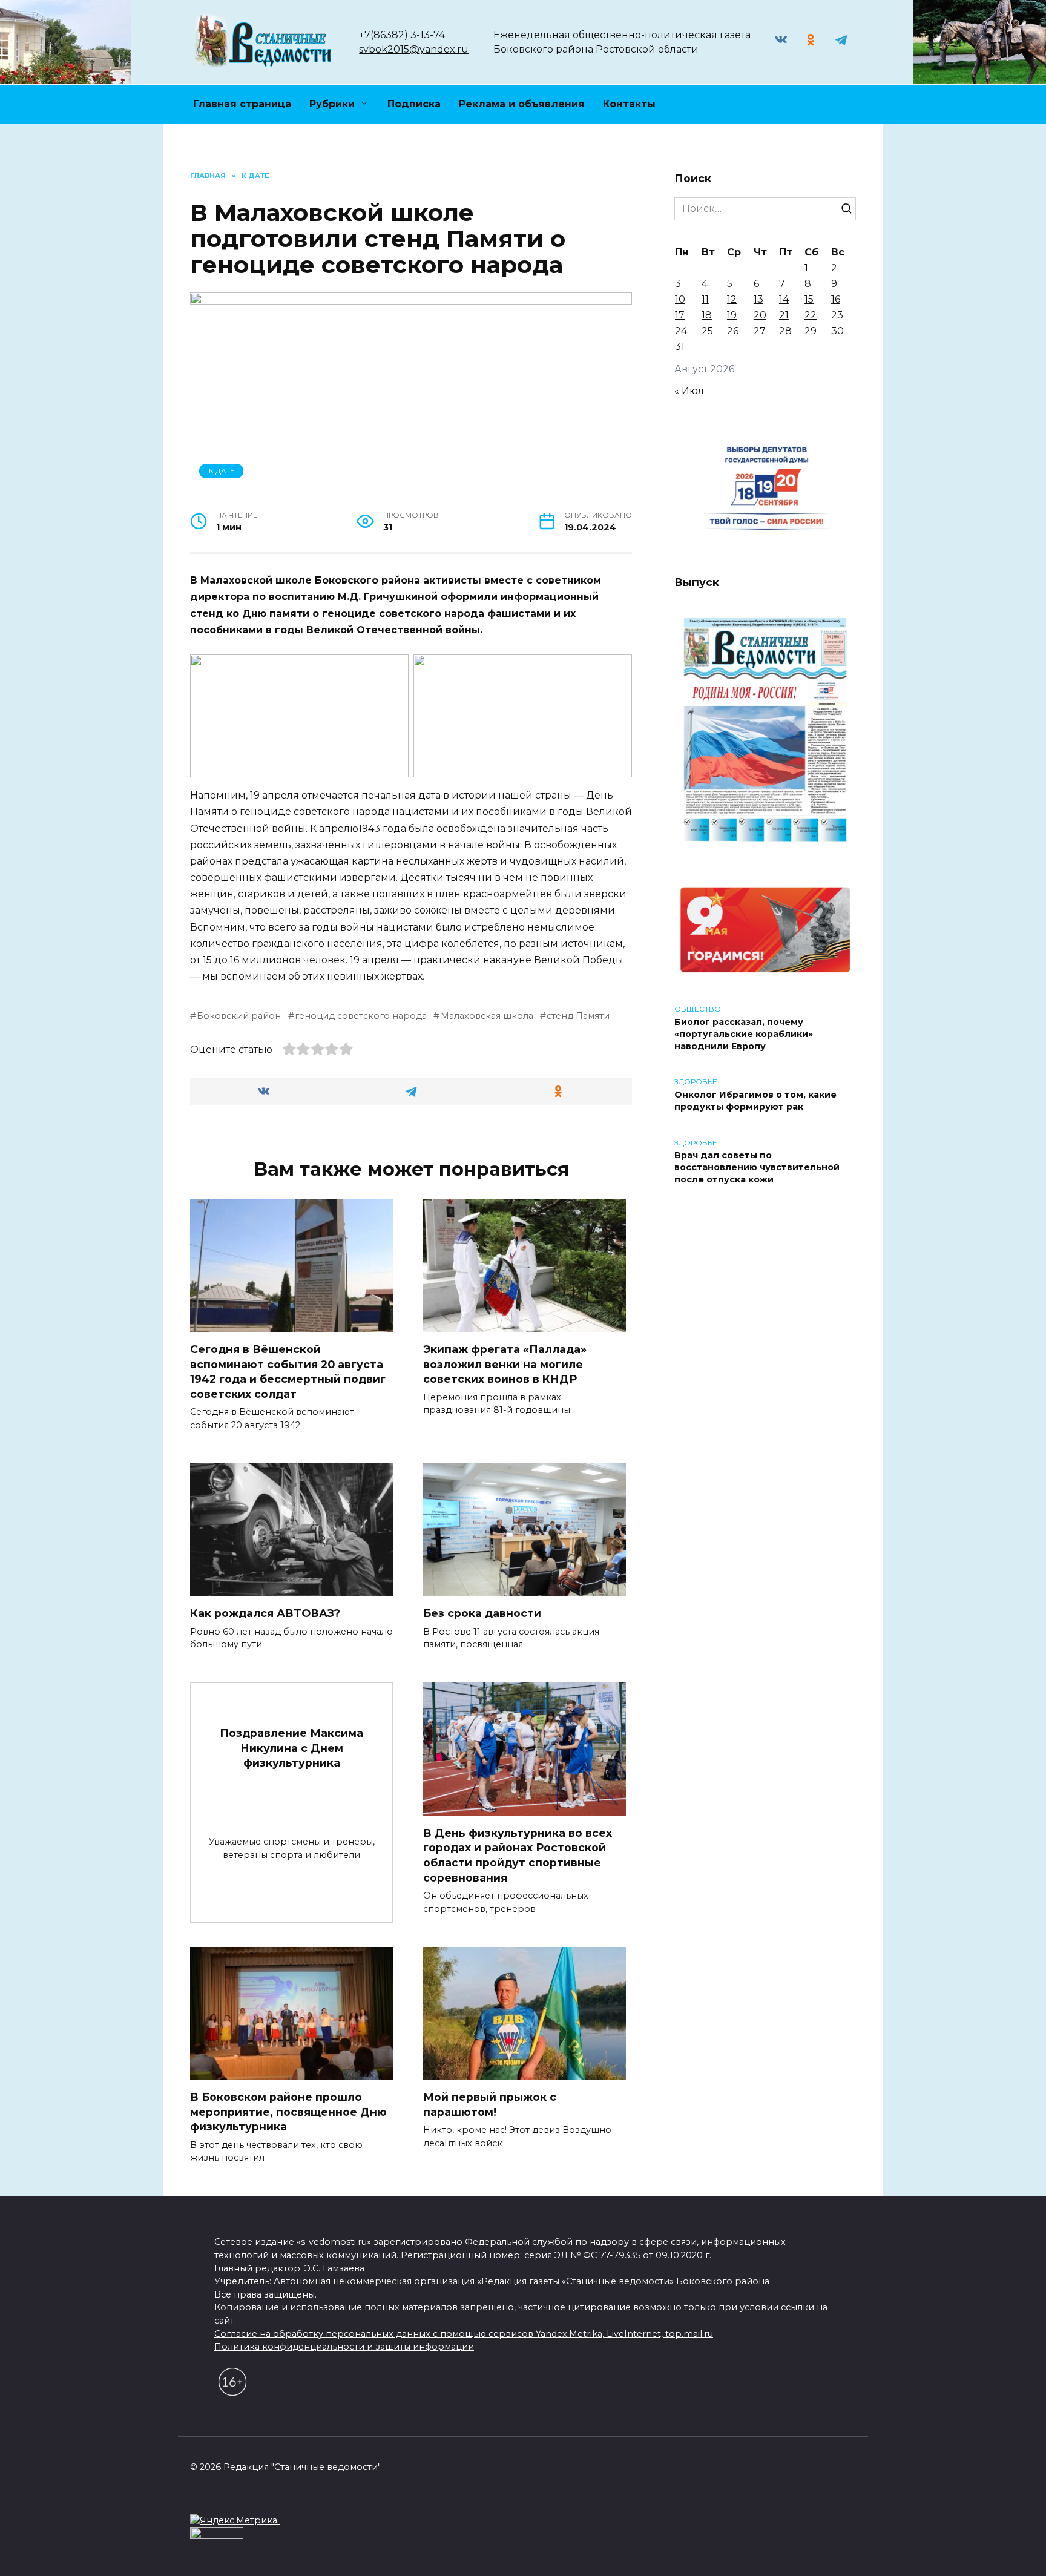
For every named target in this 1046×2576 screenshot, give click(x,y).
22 (811, 315)
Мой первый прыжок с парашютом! (490, 2104)
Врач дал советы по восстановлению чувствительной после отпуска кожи (757, 1168)
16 (836, 299)
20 (760, 315)
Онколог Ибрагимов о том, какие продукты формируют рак (755, 1101)
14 (784, 299)
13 (758, 299)
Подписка (414, 104)
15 (809, 299)
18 (707, 315)
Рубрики (332, 104)
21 (784, 315)
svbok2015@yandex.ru (414, 49)
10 (680, 299)
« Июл (689, 391)
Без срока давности (482, 1613)
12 (732, 299)
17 (680, 315)
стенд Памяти (578, 1016)
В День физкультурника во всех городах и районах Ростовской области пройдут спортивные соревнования (518, 1855)
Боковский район (239, 1016)
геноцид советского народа (361, 1016)
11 (705, 299)
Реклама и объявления (522, 104)
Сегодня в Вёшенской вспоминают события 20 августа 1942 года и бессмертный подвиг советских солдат (288, 1372)
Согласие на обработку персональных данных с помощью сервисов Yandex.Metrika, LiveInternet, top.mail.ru (464, 2334)
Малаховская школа (487, 1016)
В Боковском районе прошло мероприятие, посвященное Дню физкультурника (288, 2112)
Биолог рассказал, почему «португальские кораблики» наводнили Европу (744, 1034)
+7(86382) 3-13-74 (402, 35)
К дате (222, 471)
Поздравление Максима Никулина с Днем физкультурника (291, 1748)
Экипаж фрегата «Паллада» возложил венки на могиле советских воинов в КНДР (505, 1364)
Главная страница (242, 104)
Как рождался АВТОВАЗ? (265, 1613)
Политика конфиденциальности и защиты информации (344, 2347)
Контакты (629, 104)
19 (732, 315)
